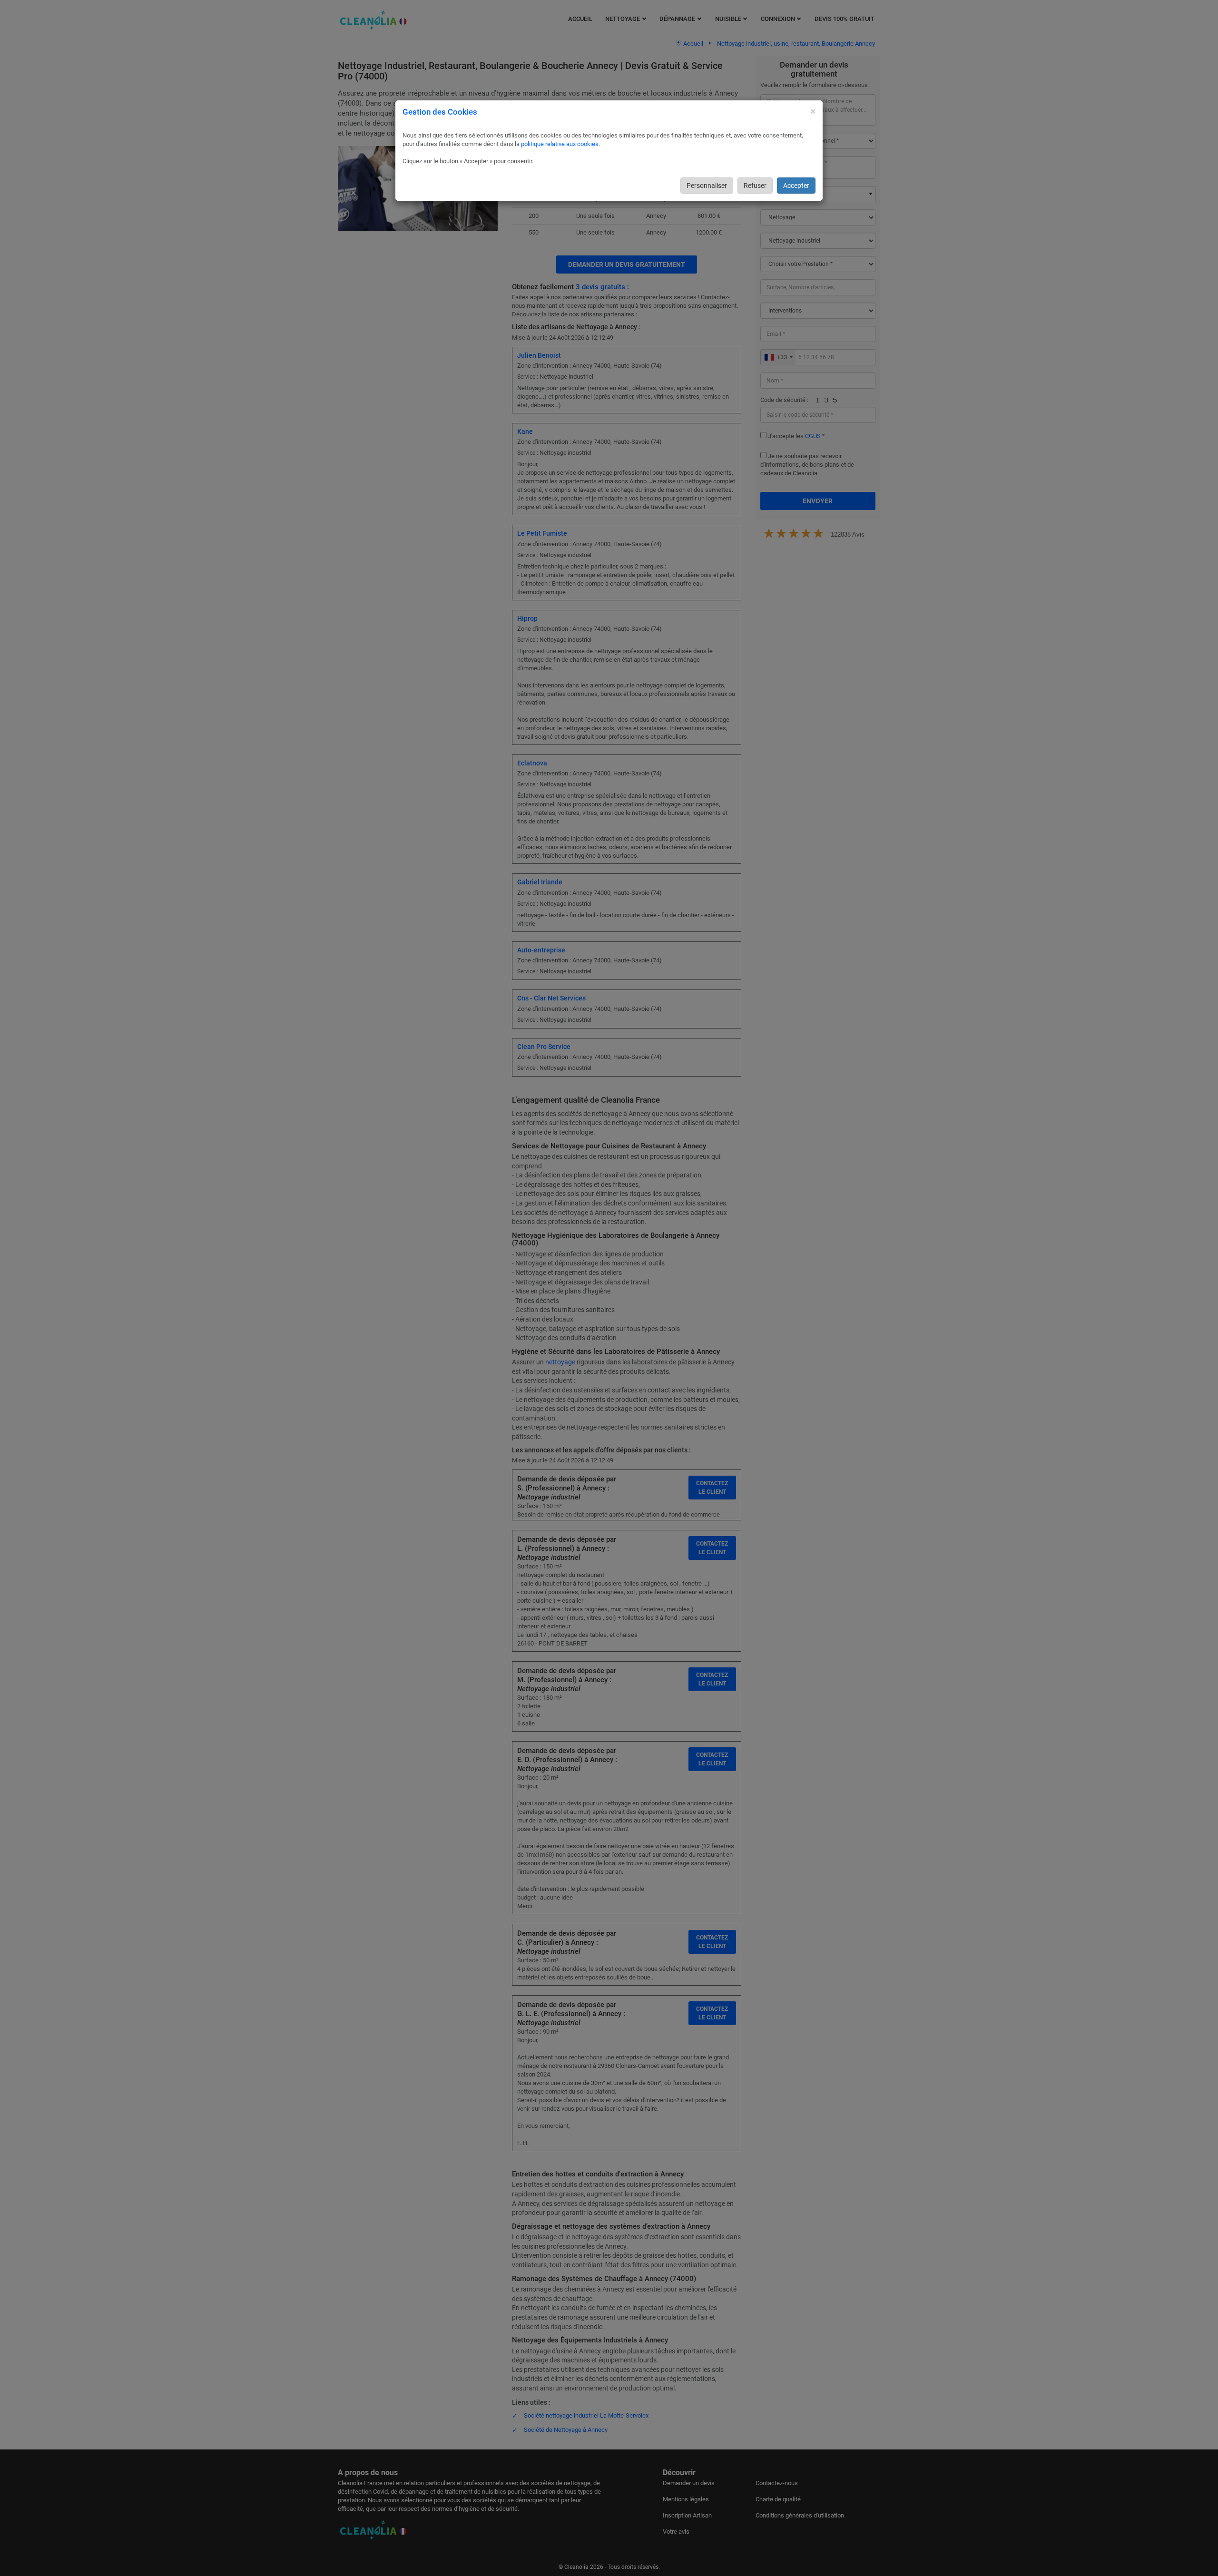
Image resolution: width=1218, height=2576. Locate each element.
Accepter (796, 186)
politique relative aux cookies (560, 144)
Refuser (755, 186)
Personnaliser (707, 186)
